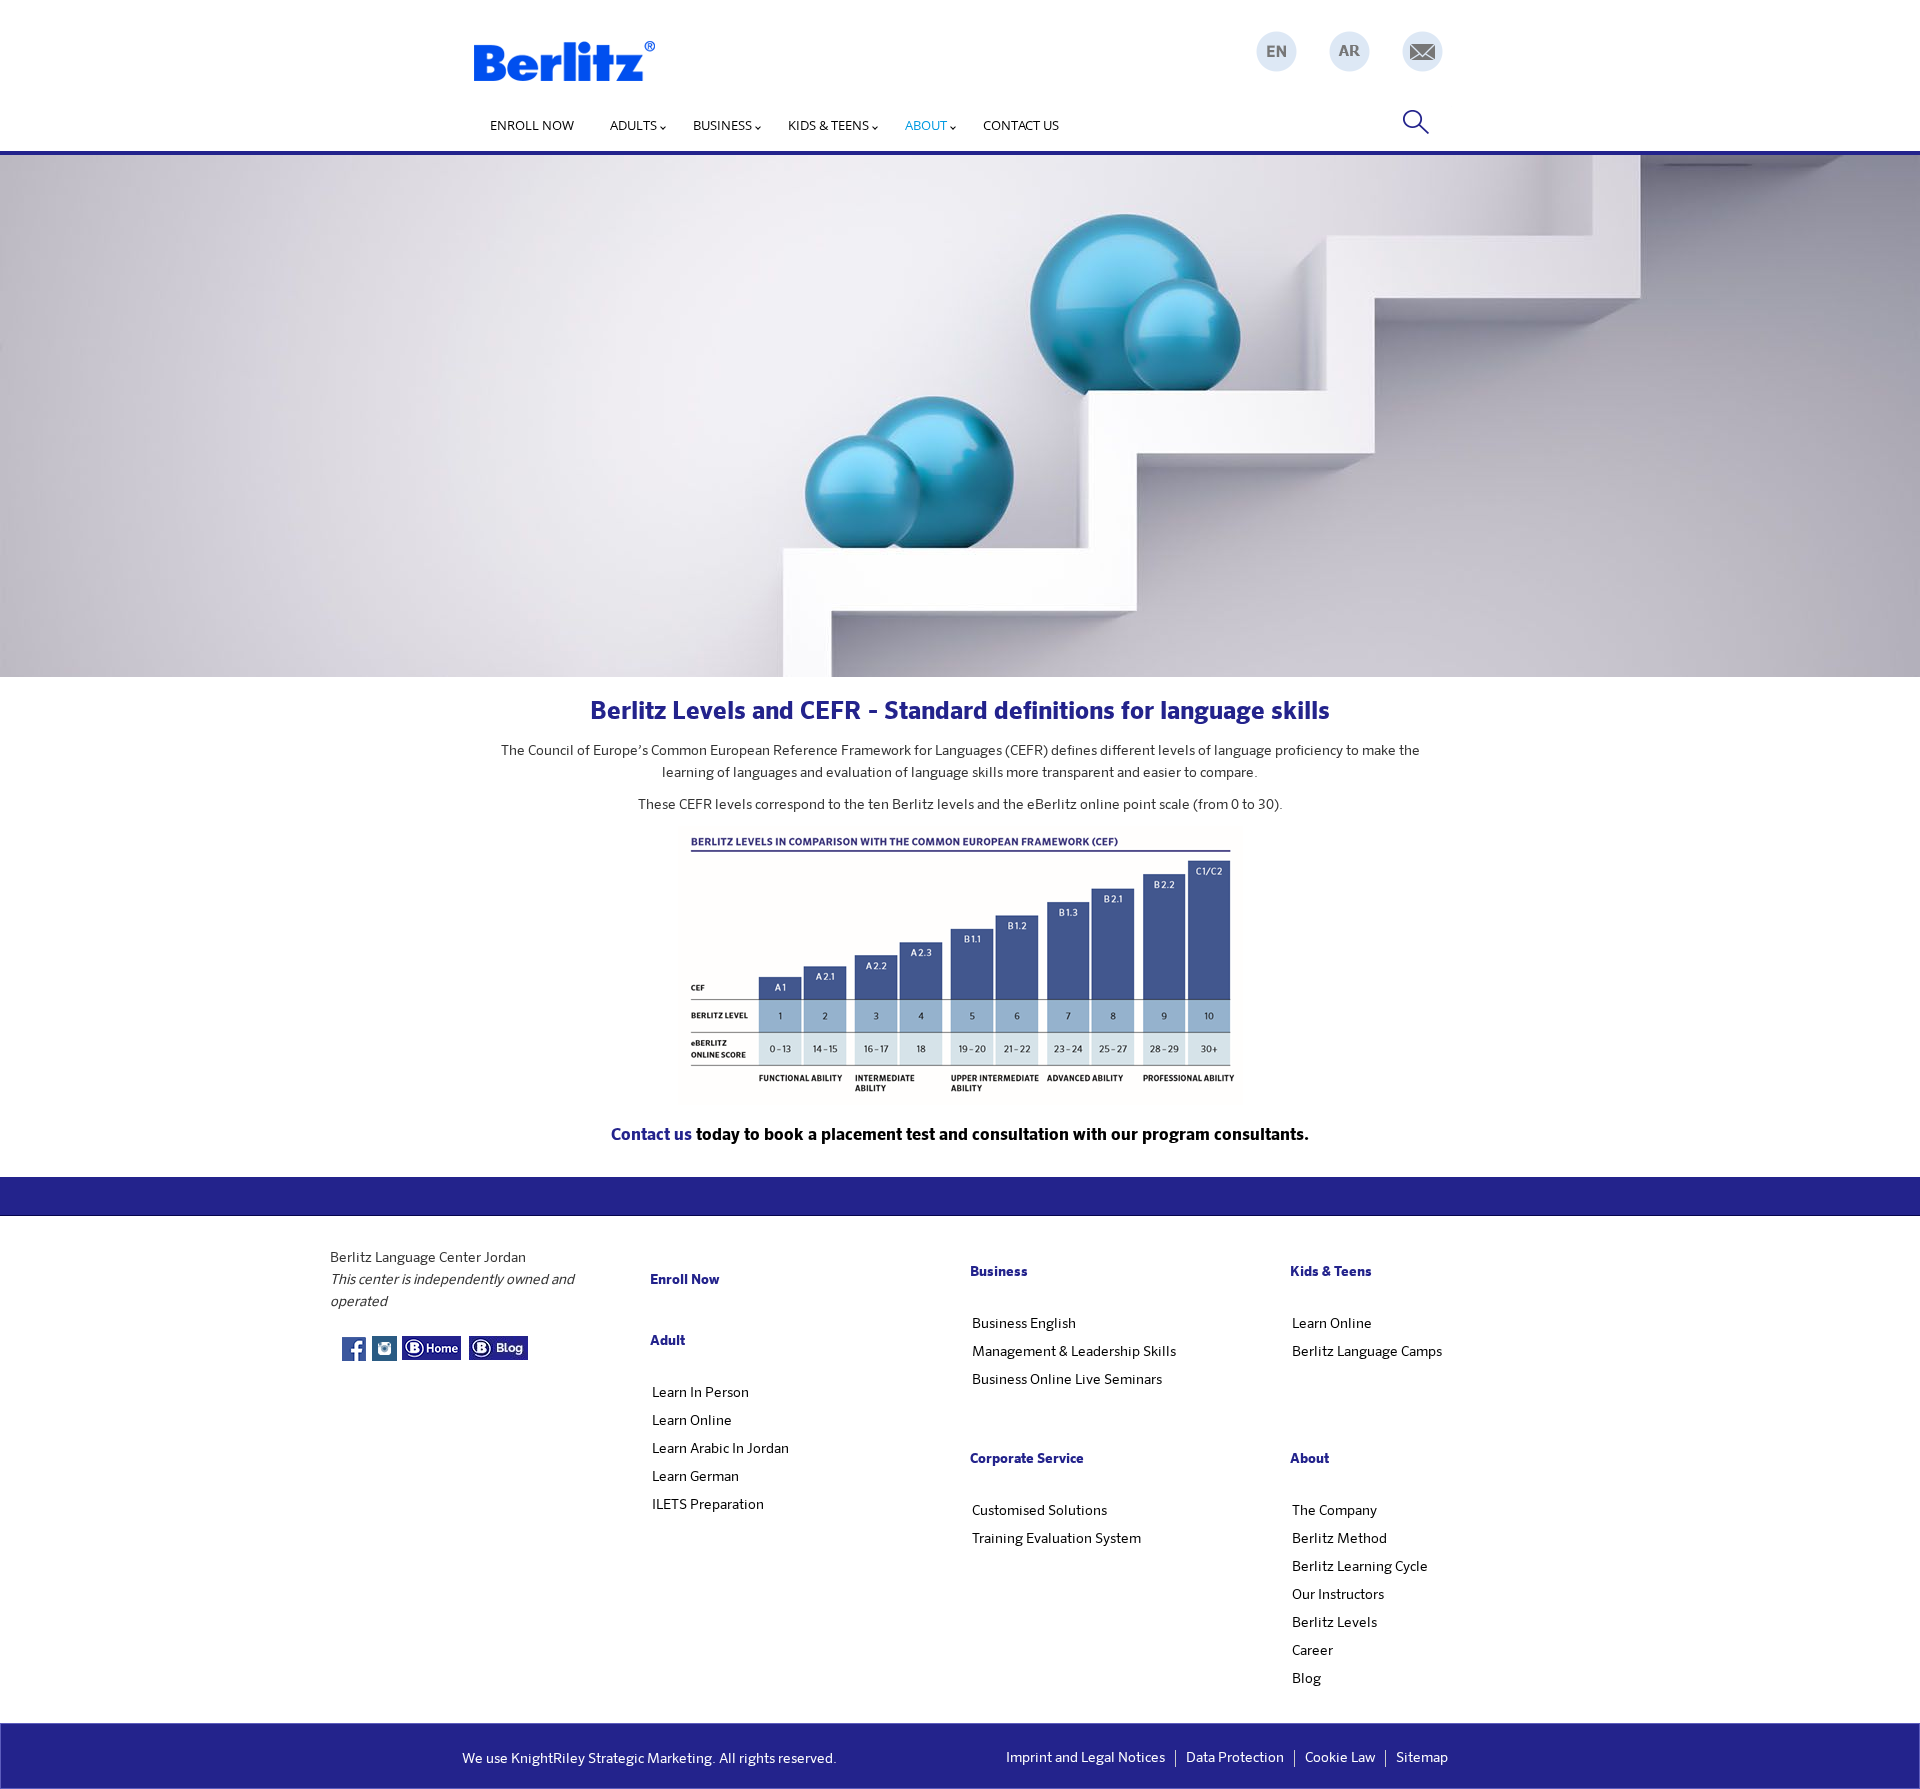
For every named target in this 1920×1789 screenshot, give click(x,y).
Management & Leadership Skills (1074, 1352)
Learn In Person (700, 1393)
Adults (633, 125)
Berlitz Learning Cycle (1360, 1567)
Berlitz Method (1339, 1539)
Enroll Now (532, 125)
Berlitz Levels (1334, 1623)
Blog (1306, 1679)
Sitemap (1422, 1758)
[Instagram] (383, 1348)
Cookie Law (1340, 1758)
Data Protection (1235, 1758)
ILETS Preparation (708, 1505)
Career (1312, 1651)
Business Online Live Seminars (1067, 1380)
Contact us (1021, 125)
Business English (1024, 1324)
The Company (1334, 1511)
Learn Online (692, 1421)
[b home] (432, 1348)
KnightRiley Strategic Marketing (611, 1759)
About (926, 125)
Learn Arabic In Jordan (720, 1449)
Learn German (695, 1477)
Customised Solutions (1039, 1511)
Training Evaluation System (1056, 1539)
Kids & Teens (828, 125)
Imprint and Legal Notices (1085, 1758)
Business (722, 125)
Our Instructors (1338, 1595)
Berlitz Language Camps (1367, 1352)
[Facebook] (353, 1352)
